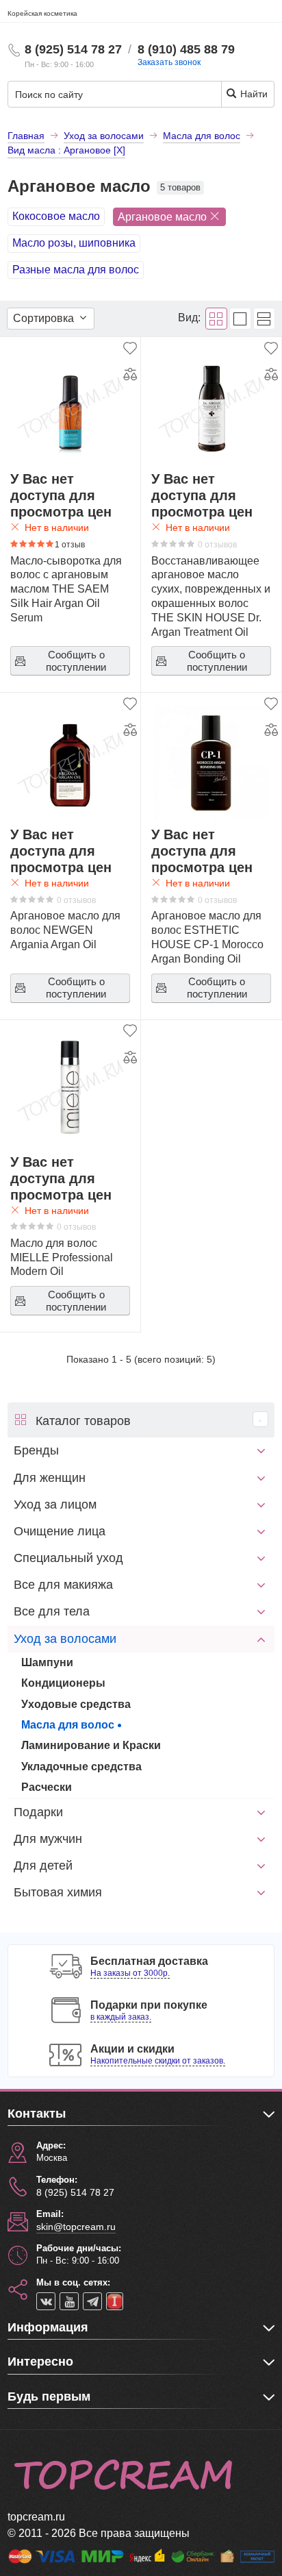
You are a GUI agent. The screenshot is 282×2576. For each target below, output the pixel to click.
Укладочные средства (81, 1767)
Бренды (36, 1450)
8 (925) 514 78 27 (73, 49)
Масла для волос (68, 1725)
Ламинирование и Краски (91, 1745)
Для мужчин (48, 1839)
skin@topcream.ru (76, 2227)
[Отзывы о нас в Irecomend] (115, 2301)
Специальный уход (68, 1558)
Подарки (38, 1812)
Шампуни (47, 1662)
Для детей (43, 1866)
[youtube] (69, 2301)
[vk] (46, 2301)
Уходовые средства (76, 1704)
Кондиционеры (63, 1683)
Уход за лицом (55, 1504)
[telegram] (92, 2301)
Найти (253, 94)
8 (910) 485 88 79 (186, 49)
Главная (26, 136)
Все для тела (52, 1611)
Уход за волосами (65, 1639)
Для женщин (50, 1478)
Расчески (47, 1787)
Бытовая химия (58, 1892)
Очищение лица (60, 1531)
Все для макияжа (63, 1585)
